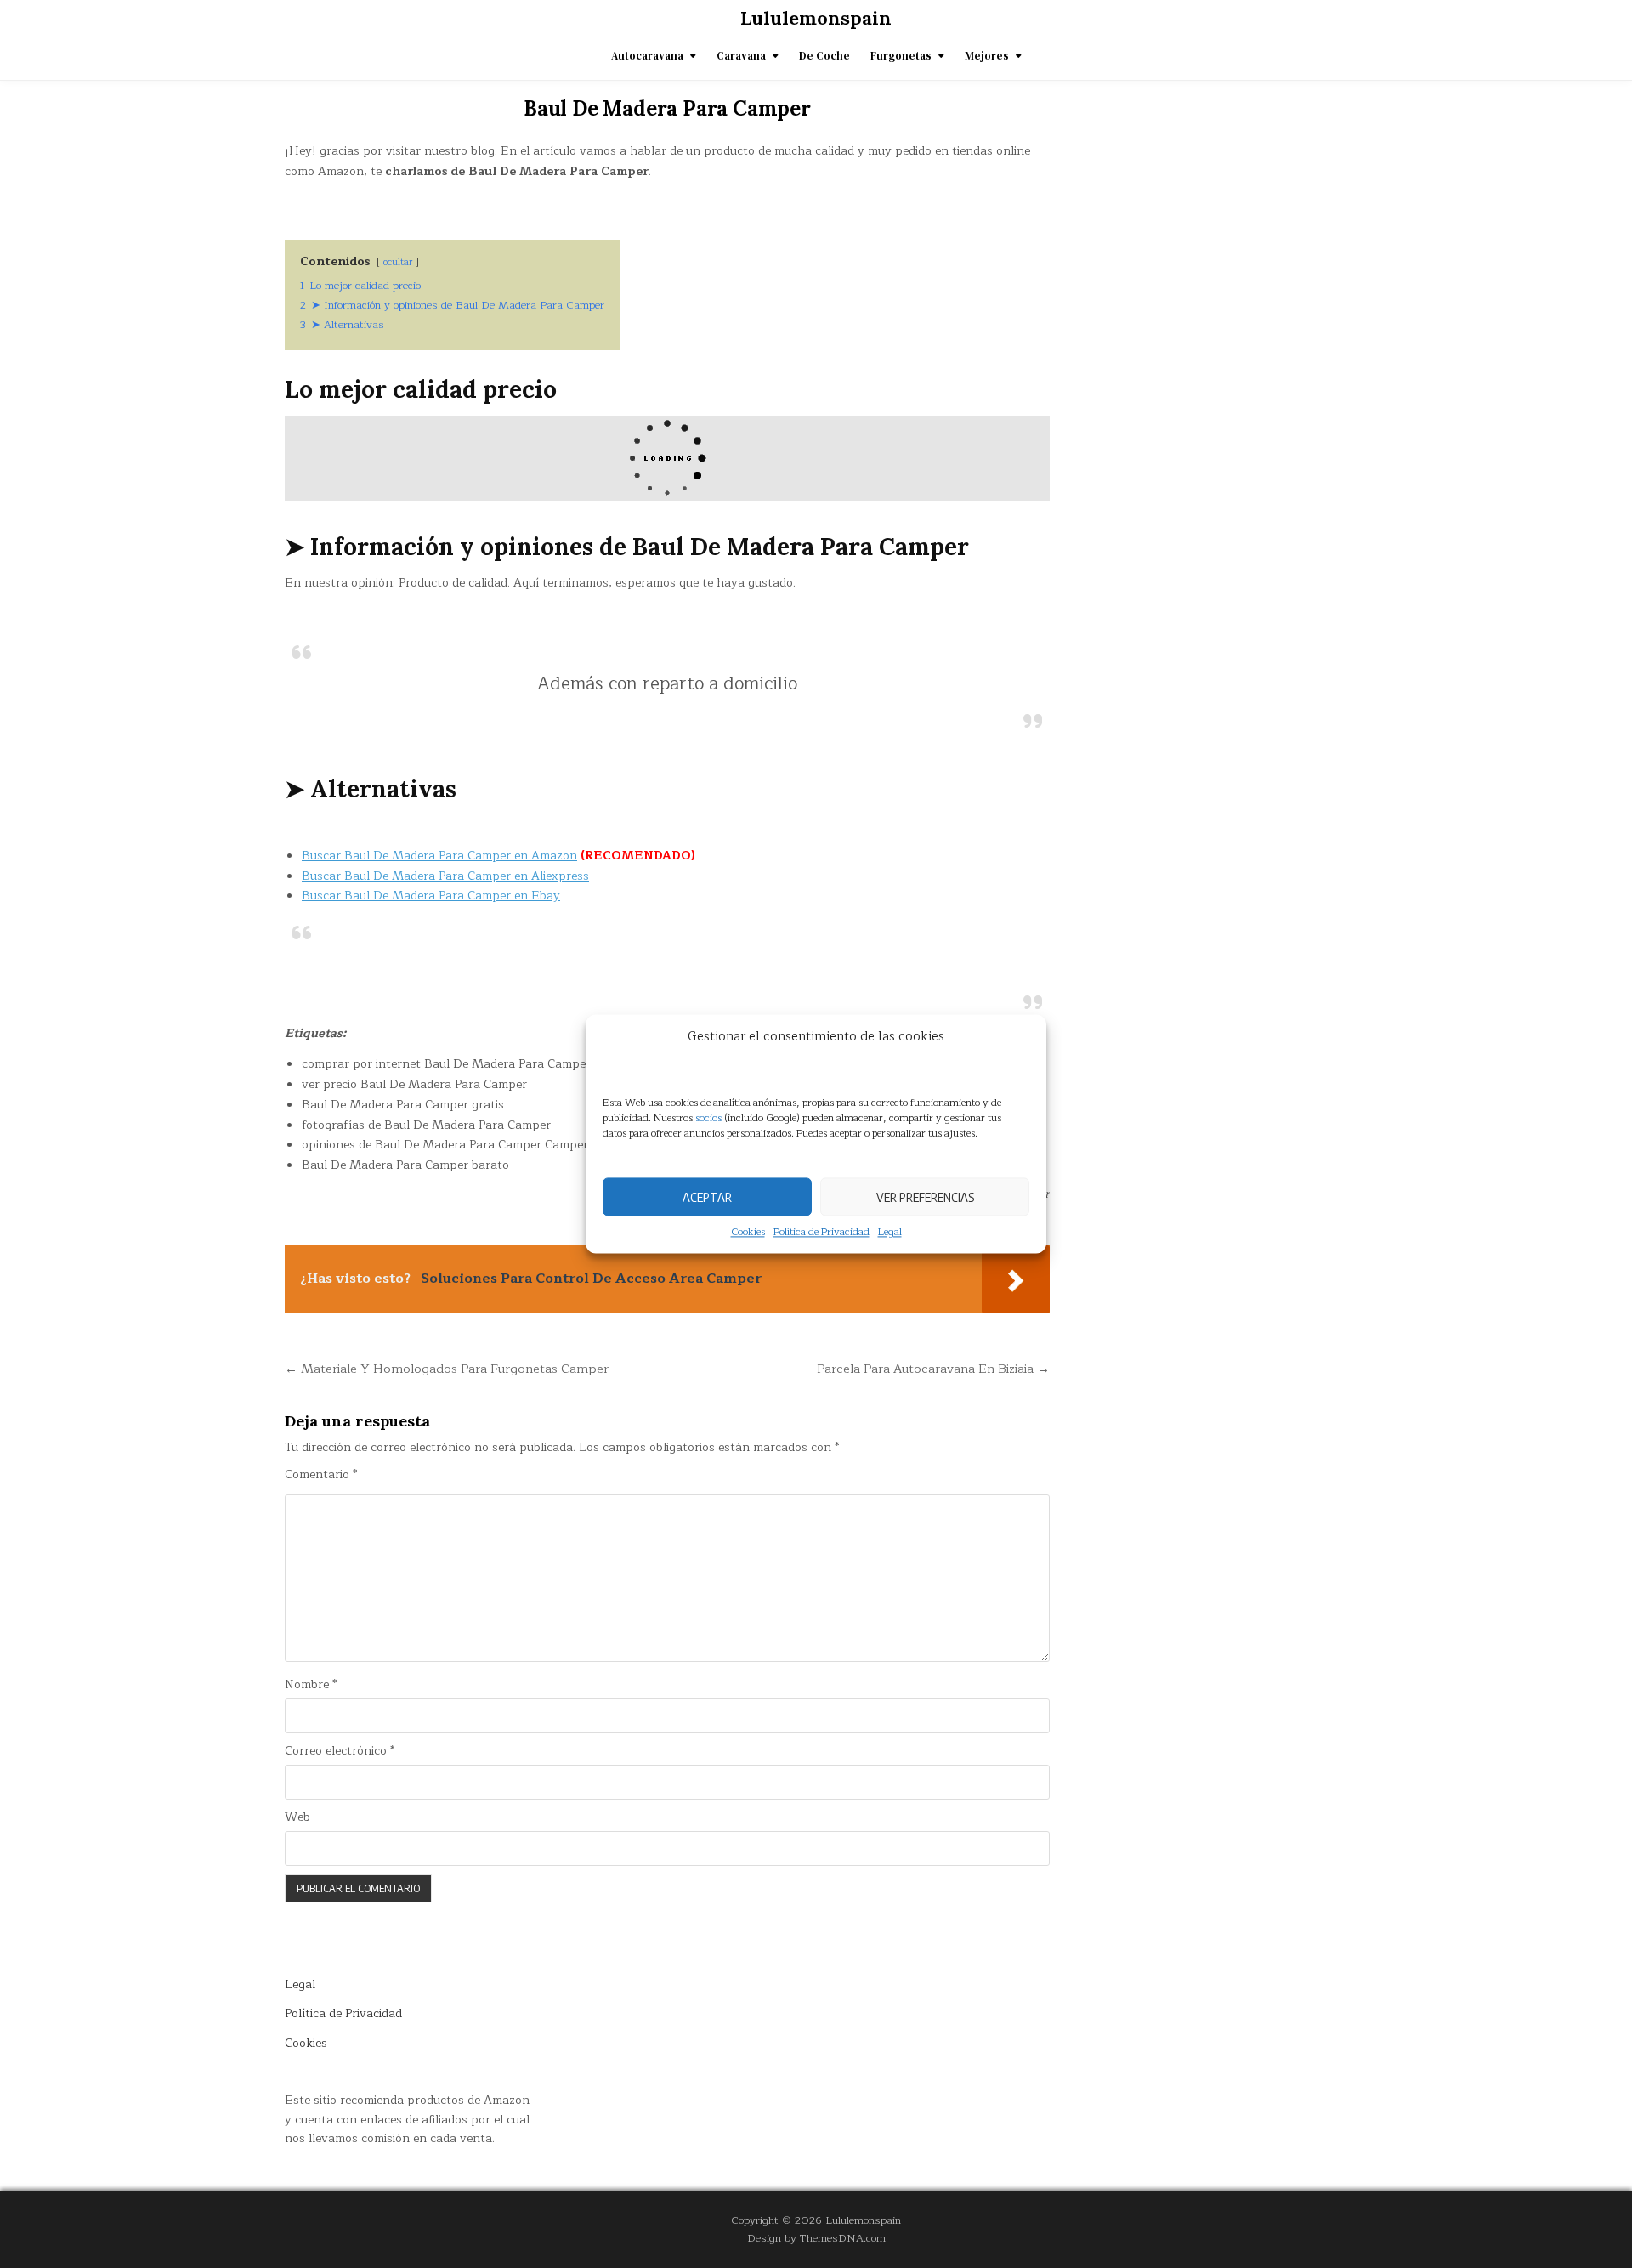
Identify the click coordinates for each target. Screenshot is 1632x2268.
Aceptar (707, 1197)
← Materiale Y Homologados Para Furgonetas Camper (447, 1369)
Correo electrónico (340, 1751)
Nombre (311, 1685)
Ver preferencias (925, 1197)
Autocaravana (647, 56)
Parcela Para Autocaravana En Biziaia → (933, 1369)
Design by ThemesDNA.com (816, 2238)
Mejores (987, 56)
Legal (890, 1232)
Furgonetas (901, 56)
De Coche (824, 56)
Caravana (741, 56)
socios (708, 1118)
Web (297, 1817)
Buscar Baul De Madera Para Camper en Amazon (439, 856)
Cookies (748, 1232)
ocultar (398, 262)
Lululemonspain (816, 18)
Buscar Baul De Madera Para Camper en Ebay (431, 896)
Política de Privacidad (822, 1232)
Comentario (321, 1475)
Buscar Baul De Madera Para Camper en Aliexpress (445, 876)
